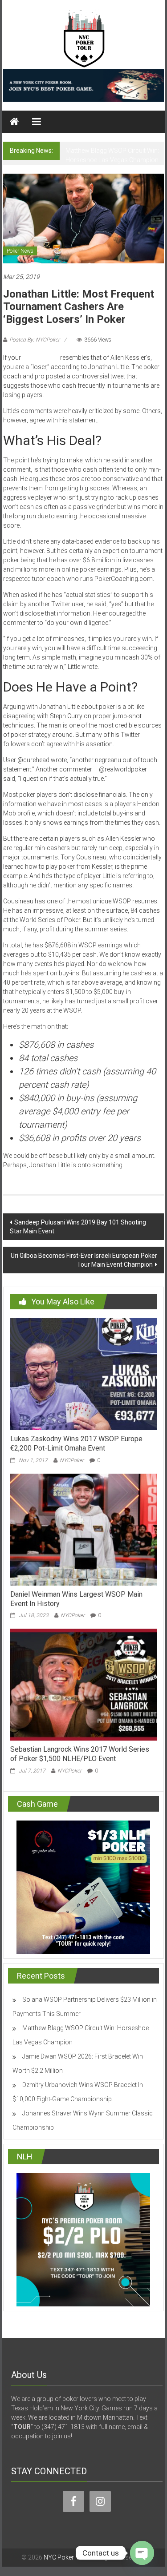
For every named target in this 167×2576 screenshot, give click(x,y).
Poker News (20, 251)
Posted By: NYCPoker (35, 340)
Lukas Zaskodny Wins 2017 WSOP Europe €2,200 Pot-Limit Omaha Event (76, 1443)
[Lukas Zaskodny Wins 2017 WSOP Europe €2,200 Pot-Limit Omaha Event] (83, 1374)
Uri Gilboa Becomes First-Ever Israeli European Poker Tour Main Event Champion (84, 1260)
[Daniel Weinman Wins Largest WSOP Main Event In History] (83, 1529)
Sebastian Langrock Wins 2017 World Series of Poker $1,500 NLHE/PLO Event (80, 1754)
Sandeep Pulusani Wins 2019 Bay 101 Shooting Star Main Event (78, 1227)
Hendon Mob (41, 358)
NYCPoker (72, 1460)
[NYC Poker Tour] (14, 122)
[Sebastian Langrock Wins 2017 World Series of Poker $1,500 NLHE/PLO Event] (83, 1684)
